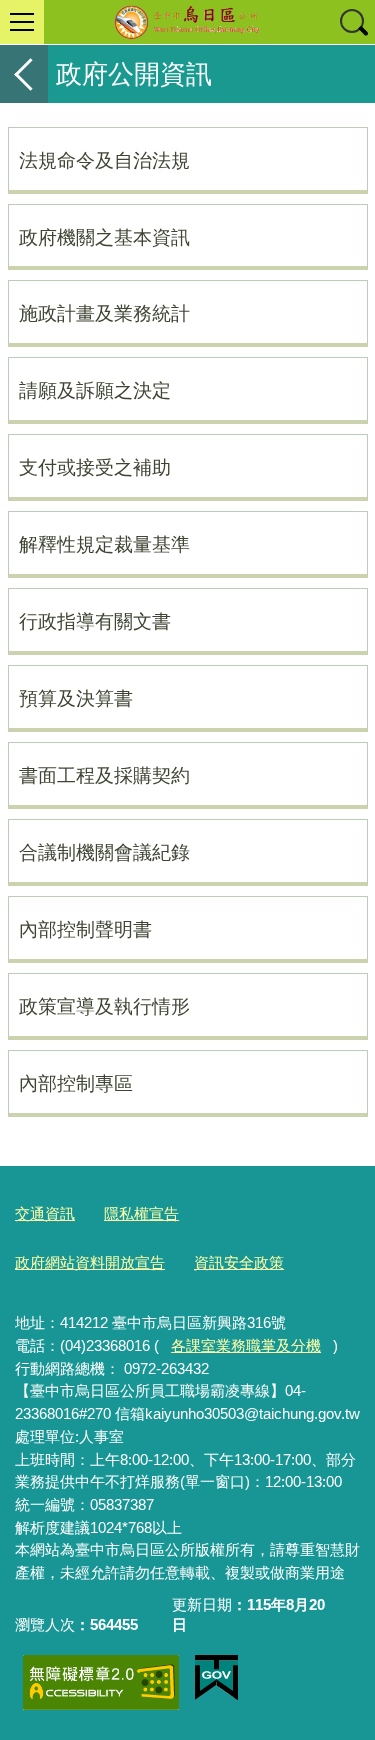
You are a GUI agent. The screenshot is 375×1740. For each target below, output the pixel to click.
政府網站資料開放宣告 (90, 1262)
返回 (24, 74)
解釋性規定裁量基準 (104, 544)
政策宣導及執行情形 (104, 1006)
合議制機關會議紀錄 (104, 852)
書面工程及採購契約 (104, 775)
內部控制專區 (76, 1083)
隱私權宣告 (141, 1213)
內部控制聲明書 (85, 929)
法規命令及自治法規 (104, 160)
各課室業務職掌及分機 (246, 1345)
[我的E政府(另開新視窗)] (216, 1678)
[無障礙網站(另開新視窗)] (101, 1682)
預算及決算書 (76, 698)
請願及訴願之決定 (95, 390)
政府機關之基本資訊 (104, 237)
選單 (22, 22)
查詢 (353, 22)
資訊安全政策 (239, 1262)
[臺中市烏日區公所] (187, 22)
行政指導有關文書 (95, 621)
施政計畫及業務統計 (104, 313)
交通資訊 (45, 1213)
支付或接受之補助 (95, 467)
